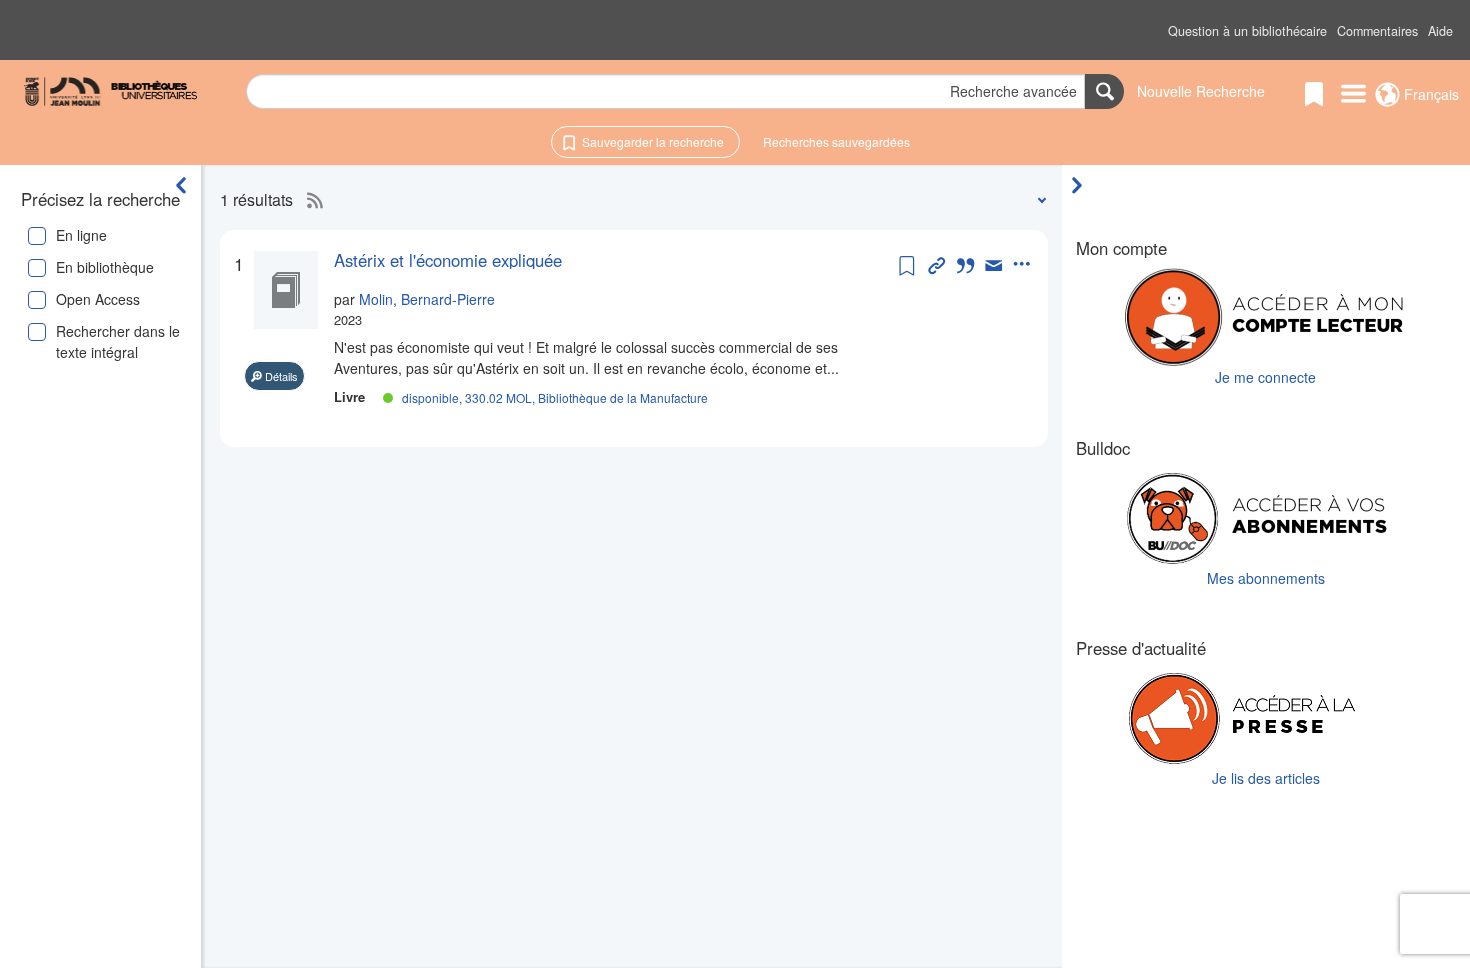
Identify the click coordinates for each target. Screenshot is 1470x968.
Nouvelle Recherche (1201, 91)
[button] (1247, 31)
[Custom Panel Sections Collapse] (1082, 185)
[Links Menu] (1353, 95)
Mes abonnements (1266, 578)
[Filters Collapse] (181, 185)
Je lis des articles (1266, 778)
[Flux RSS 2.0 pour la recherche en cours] (310, 200)
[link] (614, 260)
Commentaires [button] (1377, 31)
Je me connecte (1265, 377)
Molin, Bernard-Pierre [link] (427, 299)
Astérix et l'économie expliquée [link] (448, 260)
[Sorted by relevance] (1037, 199)
